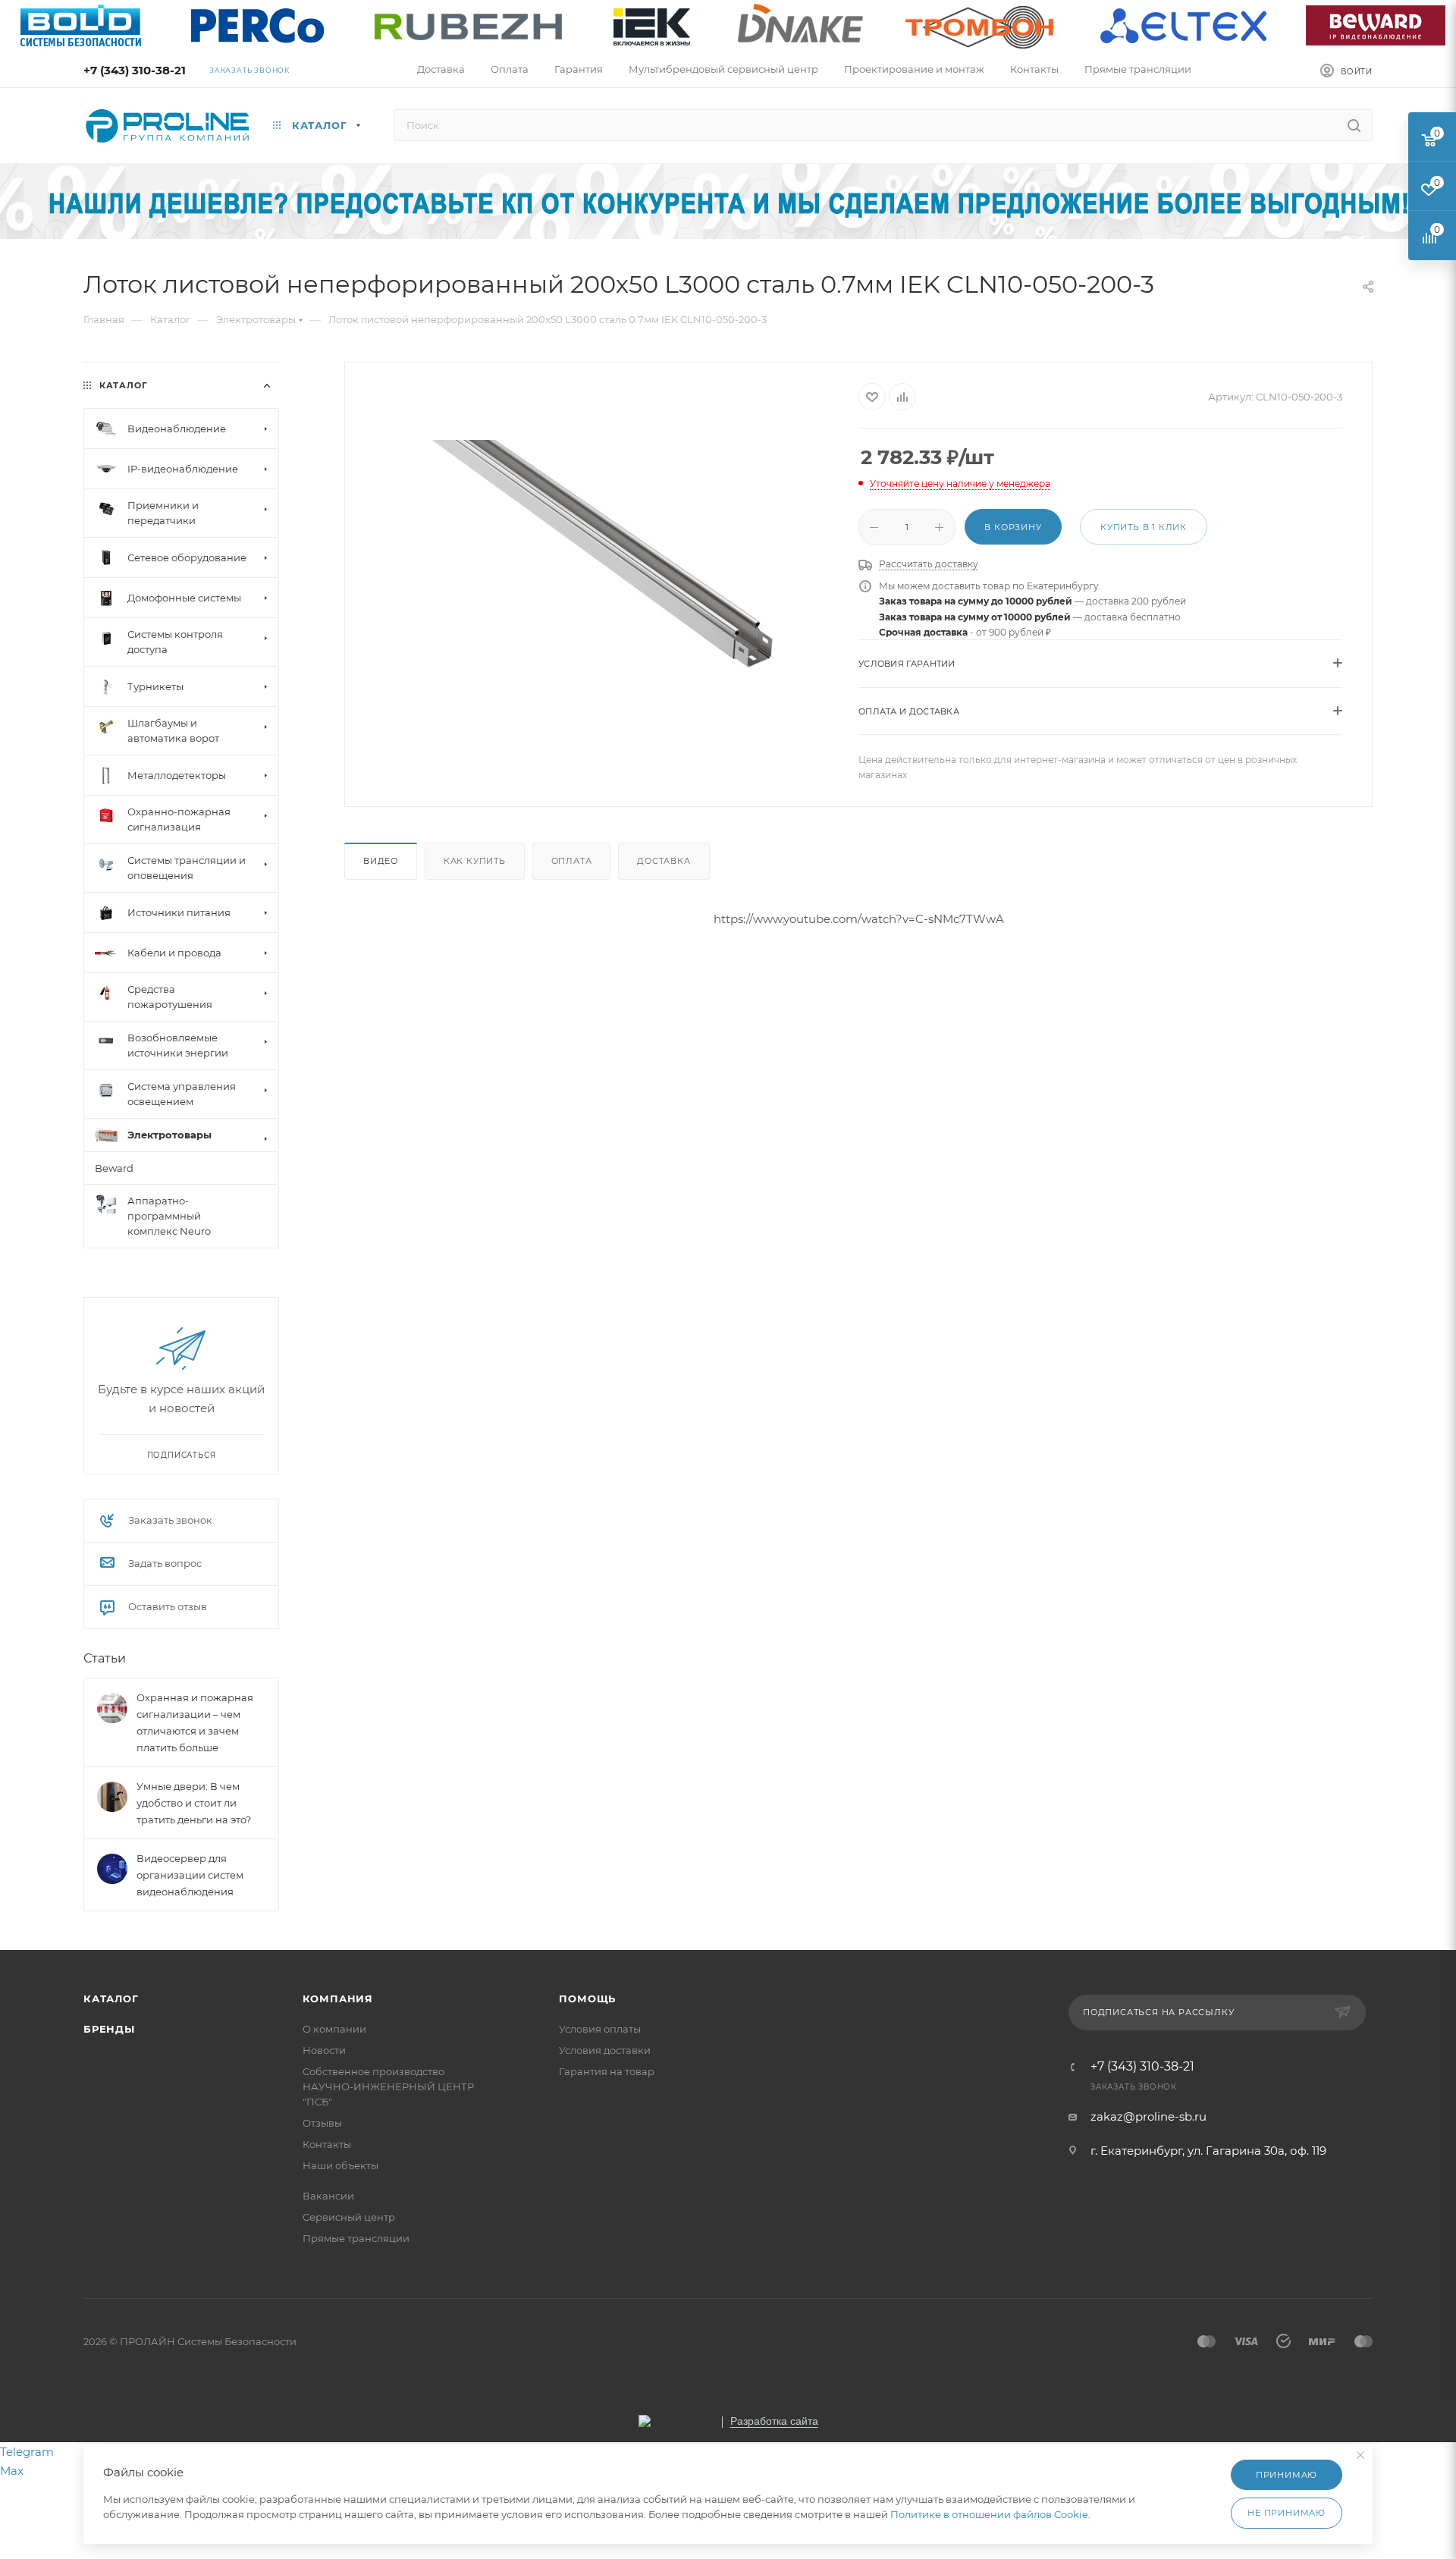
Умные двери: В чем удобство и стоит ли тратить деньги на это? (194, 1803)
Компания (338, 1999)
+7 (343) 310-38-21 (135, 70)
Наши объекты (340, 2165)
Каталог (111, 1999)
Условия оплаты (600, 2029)
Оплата (572, 861)
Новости (324, 2050)
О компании (334, 2029)
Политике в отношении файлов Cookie (989, 2514)
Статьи (105, 1658)
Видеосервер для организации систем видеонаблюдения (190, 1875)
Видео (381, 861)
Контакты (327, 2144)
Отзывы (322, 2123)
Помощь (587, 1999)
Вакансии (328, 2196)
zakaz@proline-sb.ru (1148, 2116)
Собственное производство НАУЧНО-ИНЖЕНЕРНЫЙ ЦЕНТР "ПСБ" (388, 2086)
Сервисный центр (349, 2217)
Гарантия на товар (607, 2071)
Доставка (664, 861)
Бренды (109, 2029)
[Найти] (1354, 125)
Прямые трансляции (356, 2238)
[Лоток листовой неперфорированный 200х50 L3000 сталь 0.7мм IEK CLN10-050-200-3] (602, 554)
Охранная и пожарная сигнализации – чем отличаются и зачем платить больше (195, 1722)
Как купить (475, 861)
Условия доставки (605, 2050)
